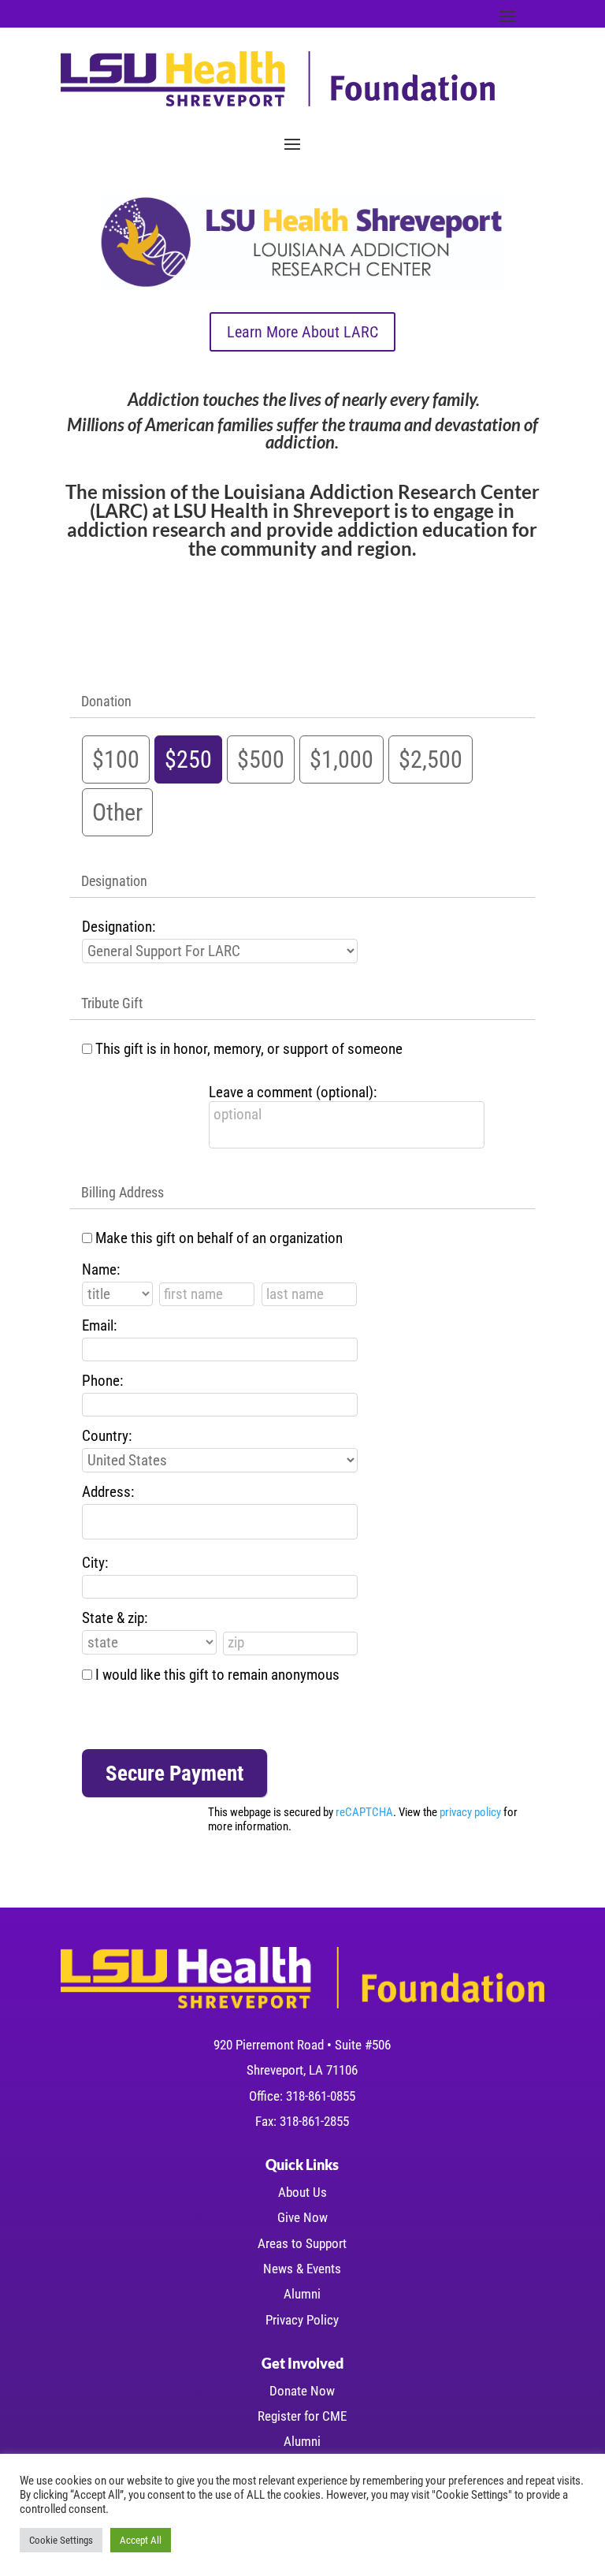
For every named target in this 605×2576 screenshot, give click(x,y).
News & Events (302, 2269)
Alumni (302, 2294)
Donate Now (302, 2391)
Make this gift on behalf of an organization (219, 1238)
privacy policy (470, 1812)
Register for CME (302, 2416)
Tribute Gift (112, 1003)
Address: (108, 1492)
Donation (106, 701)
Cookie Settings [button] (61, 2540)
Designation (114, 881)
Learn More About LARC (302, 332)
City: (95, 1563)
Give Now (302, 2217)
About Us (302, 2192)
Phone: (102, 1381)
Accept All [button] (141, 2540)
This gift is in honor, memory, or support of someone (249, 1049)
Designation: (119, 927)
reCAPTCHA (364, 1812)
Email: (99, 1325)
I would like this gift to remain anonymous (217, 1675)
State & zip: (115, 1618)
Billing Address (122, 1192)
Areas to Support (302, 2243)
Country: (107, 1436)
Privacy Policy (302, 2320)
